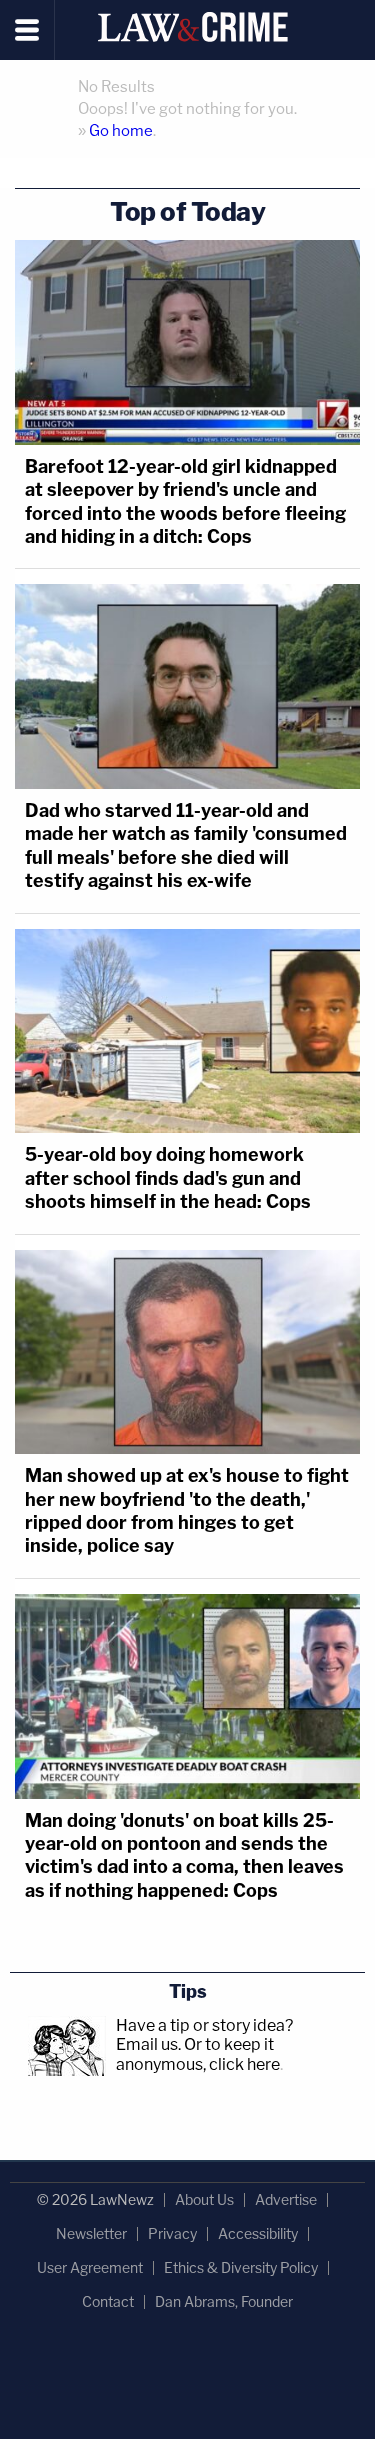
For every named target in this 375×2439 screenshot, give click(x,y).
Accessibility (258, 2233)
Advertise (286, 2199)
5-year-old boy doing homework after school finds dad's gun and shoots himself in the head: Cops (168, 1178)
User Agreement (90, 2267)
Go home (121, 131)
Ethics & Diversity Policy (241, 2267)
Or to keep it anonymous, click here (198, 2054)
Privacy (172, 2233)
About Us (204, 2199)
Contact (108, 2301)
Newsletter (91, 2233)
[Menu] (27, 30)
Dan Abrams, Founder (224, 2301)
